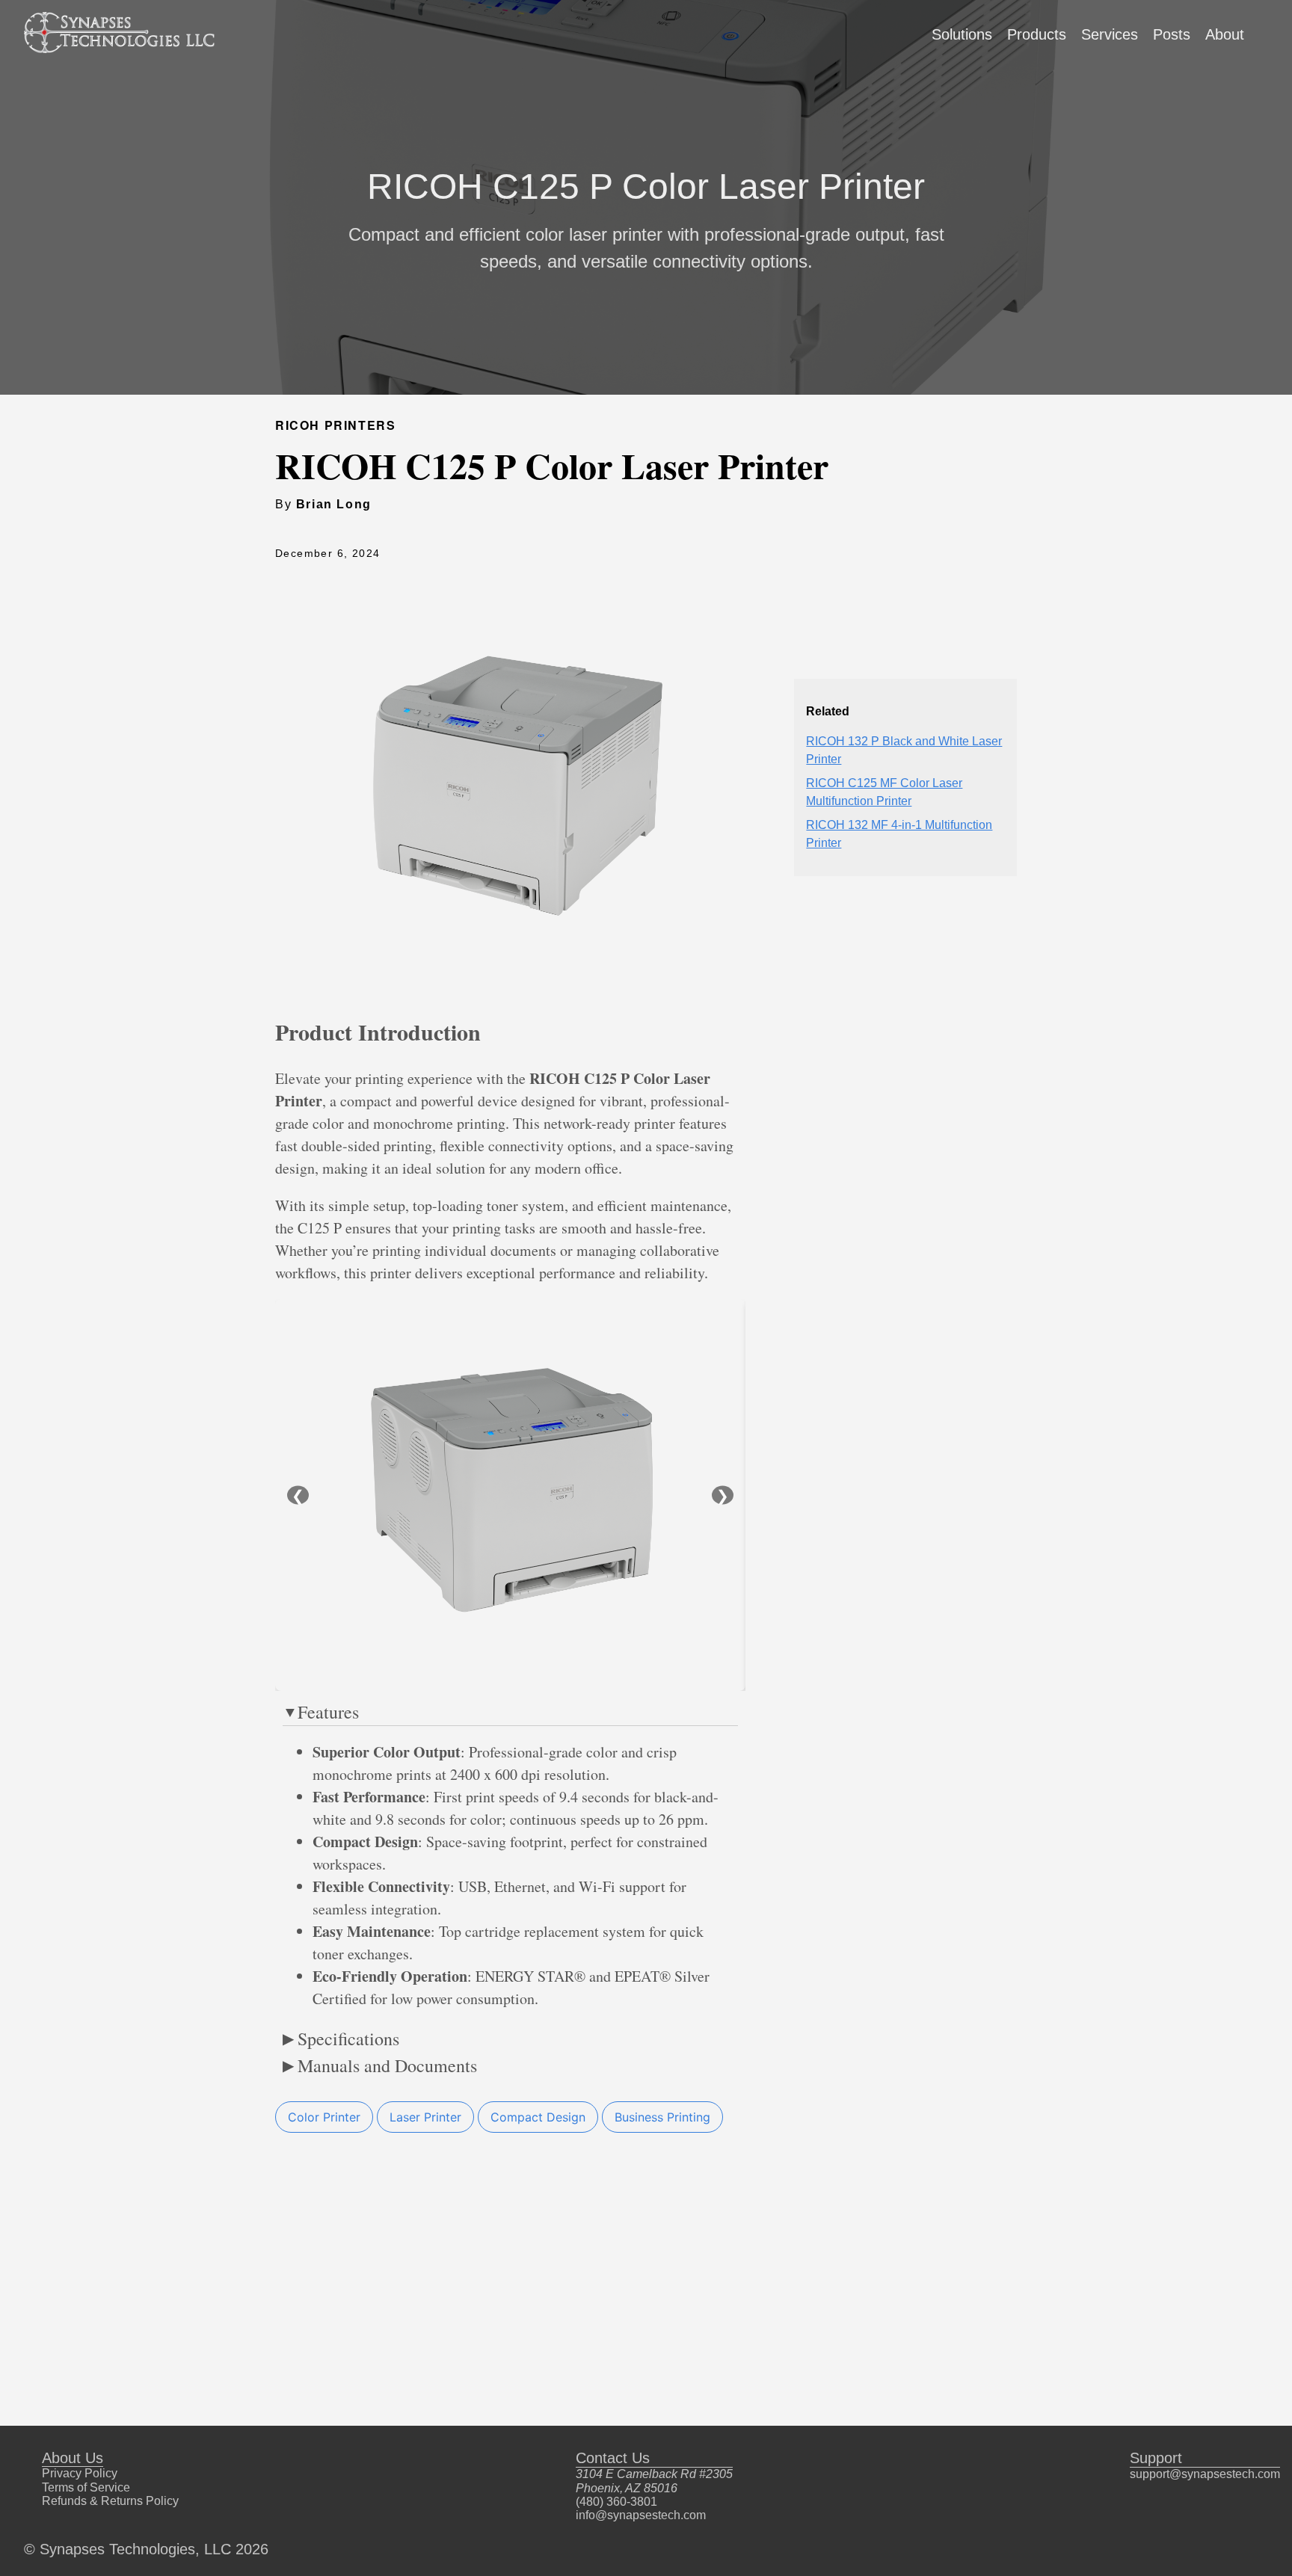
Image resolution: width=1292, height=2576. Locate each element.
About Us (73, 2458)
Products (1037, 34)
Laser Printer (425, 2117)
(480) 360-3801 (616, 2502)
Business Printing (662, 2117)
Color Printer (324, 2117)
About (1225, 34)
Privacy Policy (80, 2473)
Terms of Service (86, 2487)
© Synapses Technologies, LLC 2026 (146, 2549)
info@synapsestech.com (641, 2515)
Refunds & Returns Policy (110, 2501)
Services (1110, 34)
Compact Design (538, 2117)
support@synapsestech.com (1205, 2474)
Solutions (962, 34)
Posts (1172, 34)
